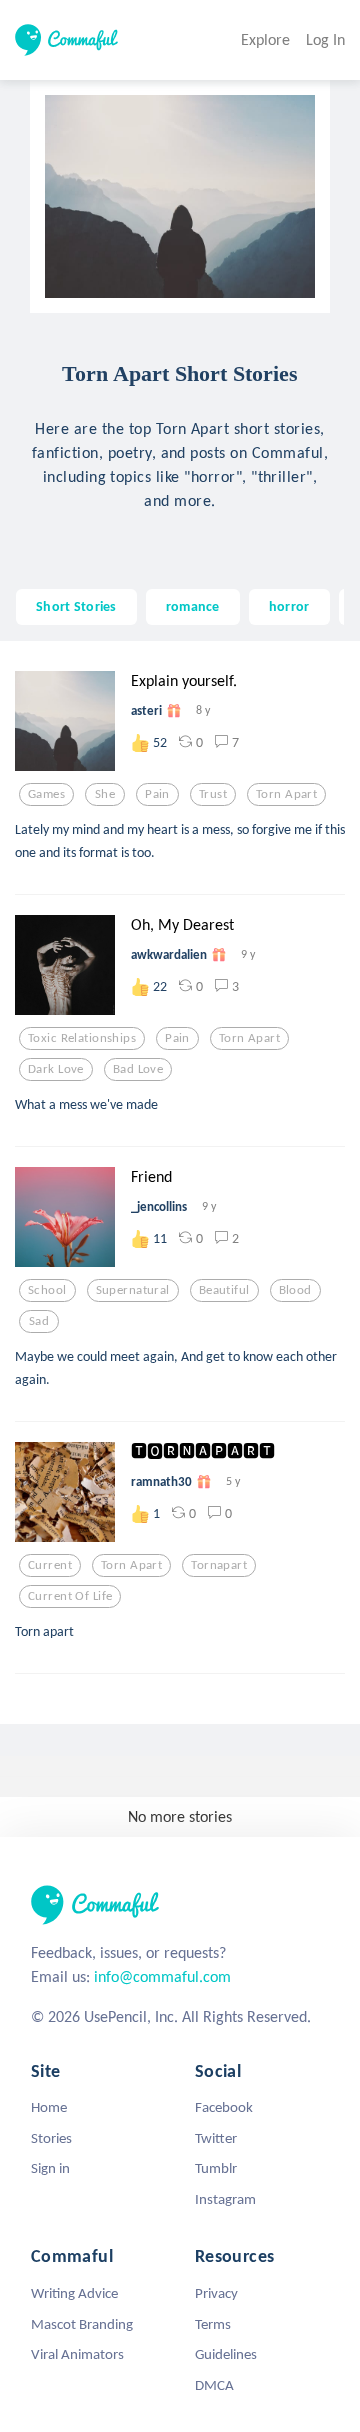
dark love (56, 1069)
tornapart (219, 1565)
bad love (138, 1069)
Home (49, 2107)
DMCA (214, 2385)
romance (193, 606)
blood (295, 1290)
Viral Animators (77, 2354)
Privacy (216, 2293)
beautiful (224, 1290)
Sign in (50, 2168)
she (105, 794)
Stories (51, 2138)
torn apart (286, 794)
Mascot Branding (82, 2324)
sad (39, 1321)
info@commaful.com (162, 1976)
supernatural (133, 1290)
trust (213, 794)
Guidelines (226, 2354)
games (46, 794)
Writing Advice (74, 2293)
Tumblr (216, 2168)
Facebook (224, 2107)
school (47, 1290)
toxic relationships (82, 1038)
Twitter (216, 2138)
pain (157, 794)
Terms (213, 2324)
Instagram (225, 2199)
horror (289, 606)
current (50, 1565)
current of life (70, 1596)
